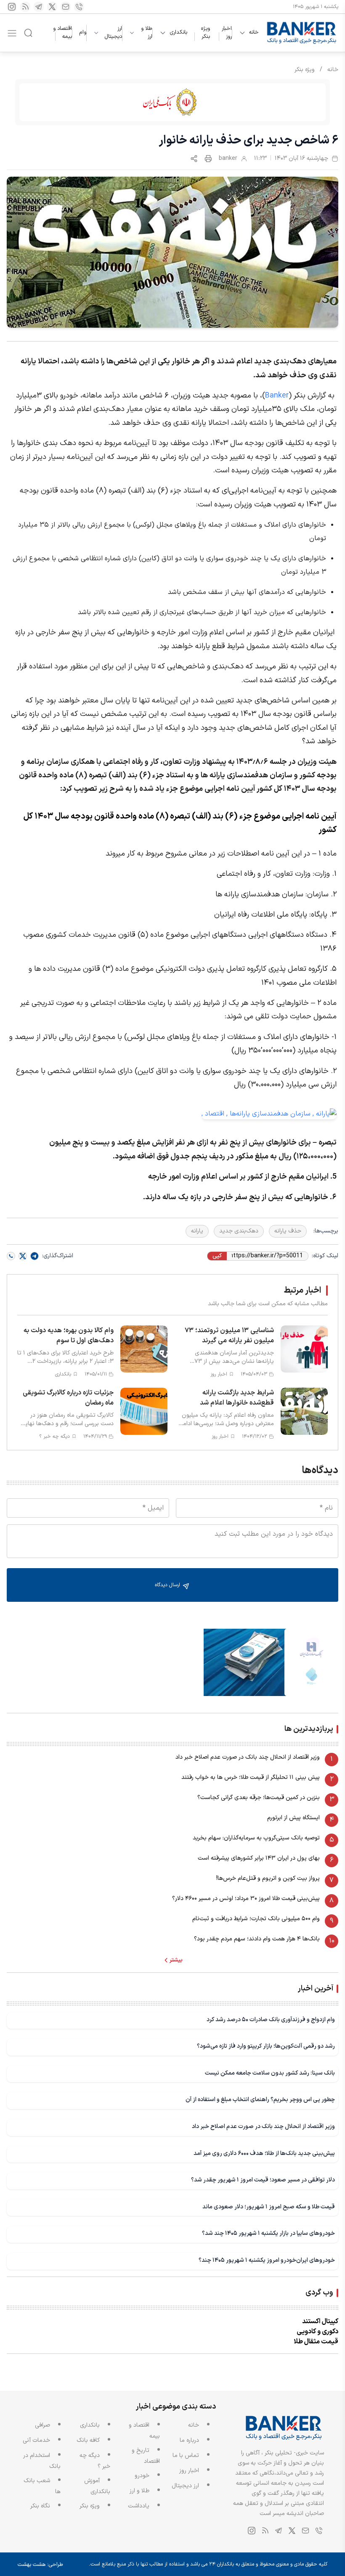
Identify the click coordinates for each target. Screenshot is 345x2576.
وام (83, 32)
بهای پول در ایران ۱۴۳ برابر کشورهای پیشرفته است (259, 1858)
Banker (277, 396)
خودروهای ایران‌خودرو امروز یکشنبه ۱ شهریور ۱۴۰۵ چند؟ (267, 2260)
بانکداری (178, 33)
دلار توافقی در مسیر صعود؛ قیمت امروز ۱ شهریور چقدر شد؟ (263, 2180)
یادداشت (139, 2506)
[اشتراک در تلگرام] (34, 1256)
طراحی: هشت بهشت (40, 2565)
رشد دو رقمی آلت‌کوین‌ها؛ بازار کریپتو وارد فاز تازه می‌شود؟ (266, 2046)
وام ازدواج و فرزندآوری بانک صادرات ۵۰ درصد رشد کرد (271, 2020)
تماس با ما (186, 2455)
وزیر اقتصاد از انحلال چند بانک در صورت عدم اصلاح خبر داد (248, 1757)
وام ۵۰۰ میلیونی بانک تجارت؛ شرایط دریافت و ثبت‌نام (256, 1919)
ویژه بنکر (206, 33)
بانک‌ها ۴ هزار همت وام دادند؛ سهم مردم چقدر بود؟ (257, 1939)
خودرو (142, 2476)
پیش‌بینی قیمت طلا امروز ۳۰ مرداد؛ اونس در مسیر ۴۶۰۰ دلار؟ (246, 1899)
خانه (254, 33)
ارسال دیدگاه (168, 1585)
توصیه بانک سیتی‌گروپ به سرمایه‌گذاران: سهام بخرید (256, 1838)
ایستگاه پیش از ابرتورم (293, 1818)
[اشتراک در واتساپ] (11, 1256)
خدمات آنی (36, 2440)
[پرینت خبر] (208, 159)
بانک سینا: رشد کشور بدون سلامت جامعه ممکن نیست (270, 2073)
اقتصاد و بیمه (62, 33)
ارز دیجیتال (113, 33)
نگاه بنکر (40, 2506)
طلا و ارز (147, 33)
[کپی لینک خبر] (194, 159)
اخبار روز (227, 33)
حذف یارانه (288, 1231)
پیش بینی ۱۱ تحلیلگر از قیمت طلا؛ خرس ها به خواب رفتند (251, 1777)
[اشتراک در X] (23, 1256)
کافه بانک (88, 2440)
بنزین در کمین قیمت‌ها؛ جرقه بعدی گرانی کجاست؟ (259, 1798)
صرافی (42, 2425)
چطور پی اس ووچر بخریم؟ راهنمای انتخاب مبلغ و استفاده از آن (260, 2100)
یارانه (197, 1231)
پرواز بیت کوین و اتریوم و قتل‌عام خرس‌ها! (268, 1878)
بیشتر (176, 1960)
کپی (217, 1256)
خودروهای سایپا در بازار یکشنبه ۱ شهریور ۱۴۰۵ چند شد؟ (268, 2233)
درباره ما (189, 2440)
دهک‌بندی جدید (239, 1231)
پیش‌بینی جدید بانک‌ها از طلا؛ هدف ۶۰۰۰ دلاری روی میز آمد (264, 2153)
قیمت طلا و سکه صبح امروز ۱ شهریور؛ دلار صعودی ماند (269, 2207)
